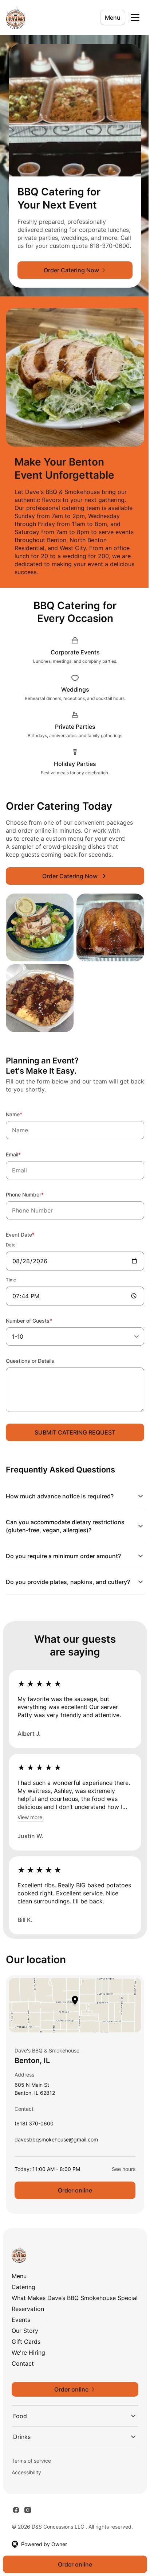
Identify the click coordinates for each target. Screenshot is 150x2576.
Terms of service (31, 2476)
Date (11, 1245)
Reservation (28, 2324)
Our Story (25, 2346)
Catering (23, 2295)
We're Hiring (28, 2368)
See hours (118, 2177)
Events (21, 2335)
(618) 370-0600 (34, 2133)
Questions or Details (30, 1361)
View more (30, 1817)
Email (23, 1154)
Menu (113, 17)
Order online (72, 2198)
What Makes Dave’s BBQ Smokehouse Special (64, 2310)
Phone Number (35, 1194)
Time (11, 1280)
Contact (23, 2379)
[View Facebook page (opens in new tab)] (16, 2526)
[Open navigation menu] (135, 17)
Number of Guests (39, 1320)
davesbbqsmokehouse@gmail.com (56, 2149)
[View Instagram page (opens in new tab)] (28, 2526)
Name (24, 1114)
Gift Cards (26, 2357)
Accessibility (26, 2488)
